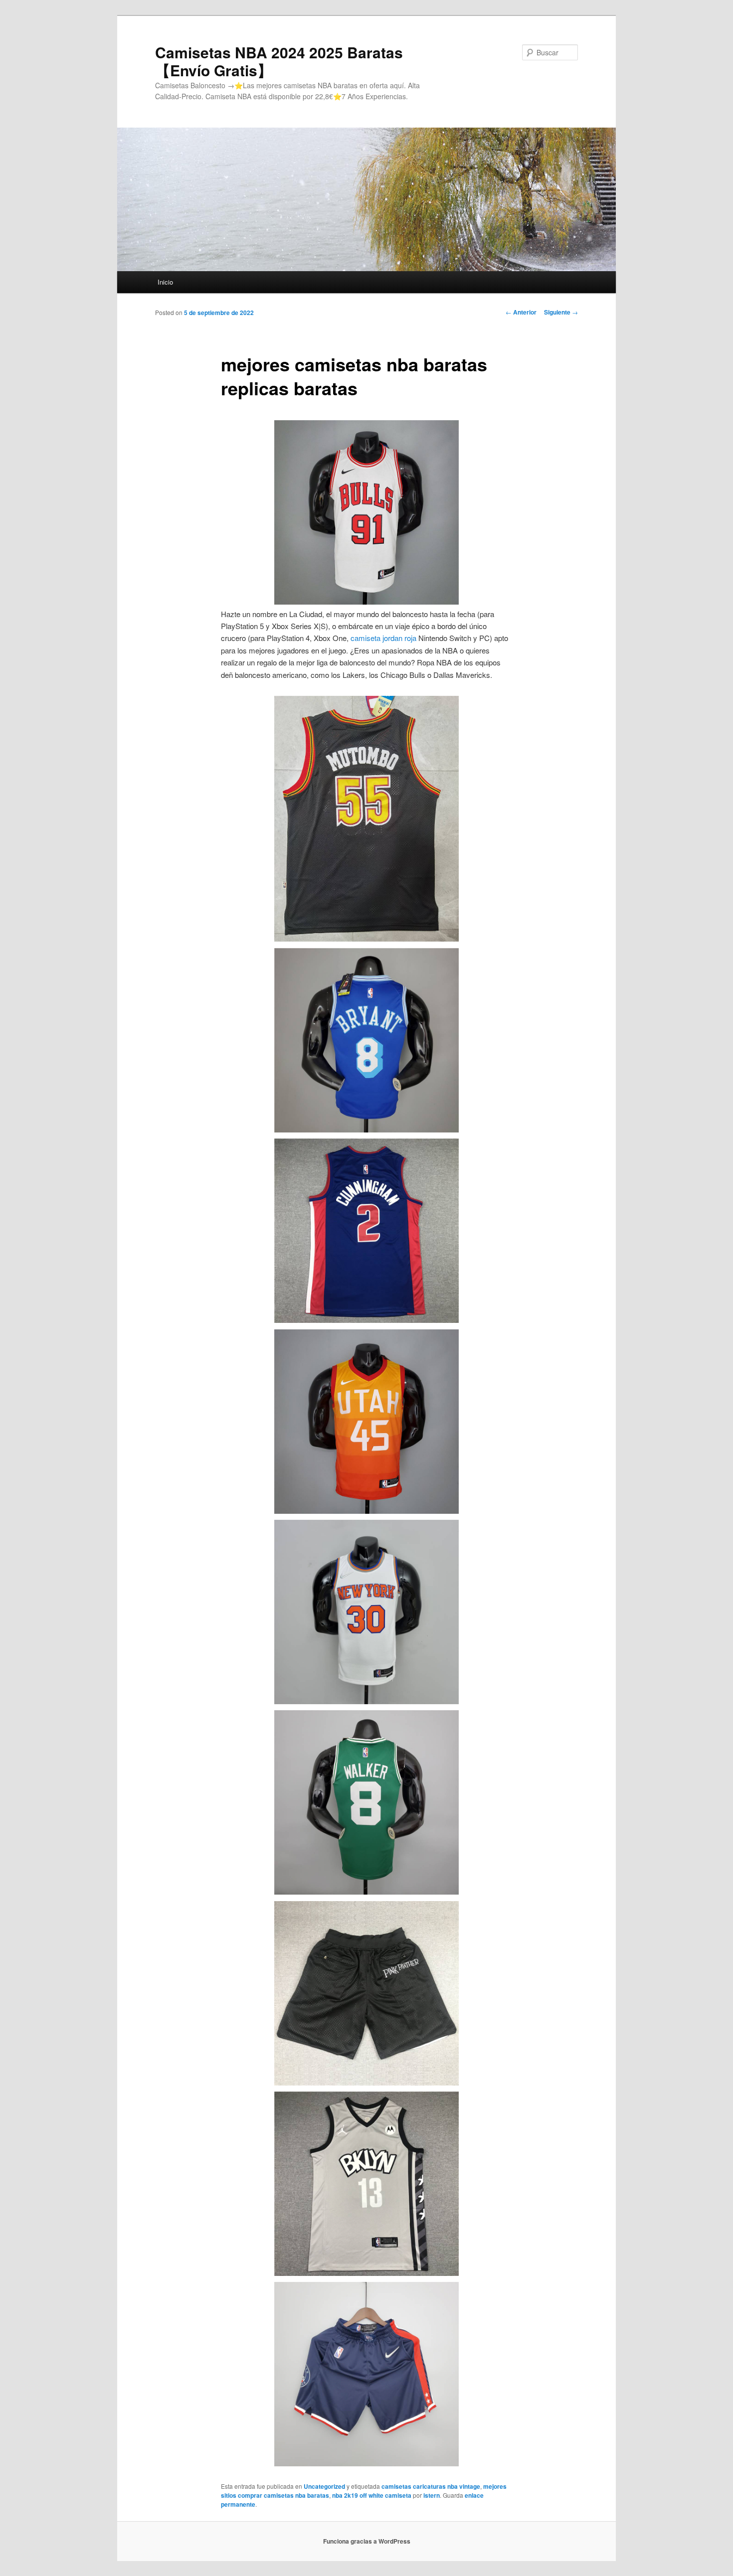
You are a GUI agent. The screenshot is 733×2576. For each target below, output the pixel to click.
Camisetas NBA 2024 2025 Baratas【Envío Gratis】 (279, 61)
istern (432, 2495)
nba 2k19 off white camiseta (372, 2495)
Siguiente (561, 312)
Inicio (165, 282)
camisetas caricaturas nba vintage (431, 2486)
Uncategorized (324, 2486)
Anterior (521, 312)
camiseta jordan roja (383, 638)
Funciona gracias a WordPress (367, 2541)
